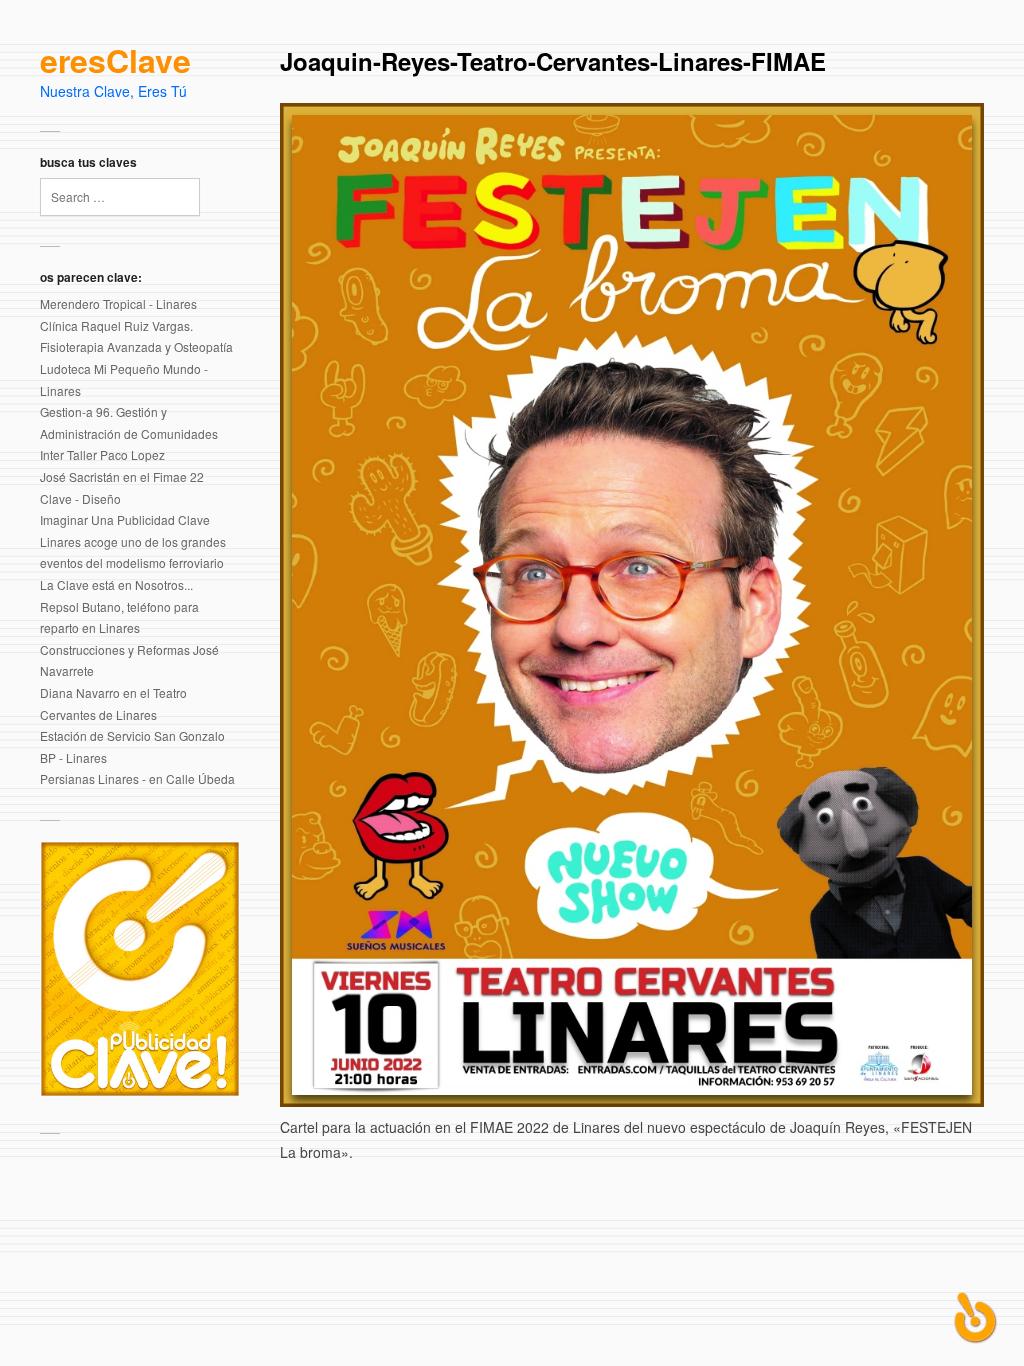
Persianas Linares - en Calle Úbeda (137, 778)
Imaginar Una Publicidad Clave (125, 519)
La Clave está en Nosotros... (116, 584)
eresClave (115, 61)
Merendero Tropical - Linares (118, 303)
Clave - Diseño (80, 498)
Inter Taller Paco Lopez (102, 454)
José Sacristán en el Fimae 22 (122, 476)
